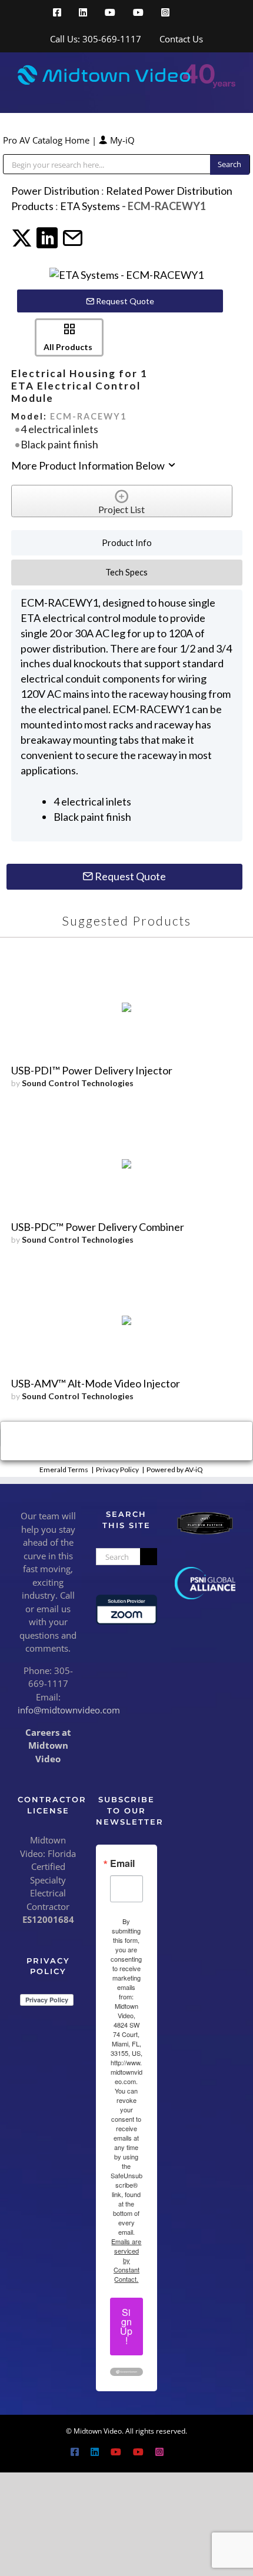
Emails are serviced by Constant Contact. (126, 2260)
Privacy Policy (117, 1470)
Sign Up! (126, 2326)
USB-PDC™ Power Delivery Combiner (98, 1227)
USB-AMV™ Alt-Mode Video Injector (96, 1383)
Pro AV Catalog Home (47, 140)
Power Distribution (55, 191)
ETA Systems (90, 206)
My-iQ (121, 140)
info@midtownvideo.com (69, 1710)
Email (122, 1863)
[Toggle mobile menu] (231, 94)
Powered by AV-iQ (175, 1470)
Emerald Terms (64, 1470)
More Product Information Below (89, 465)
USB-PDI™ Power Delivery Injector (92, 1070)
